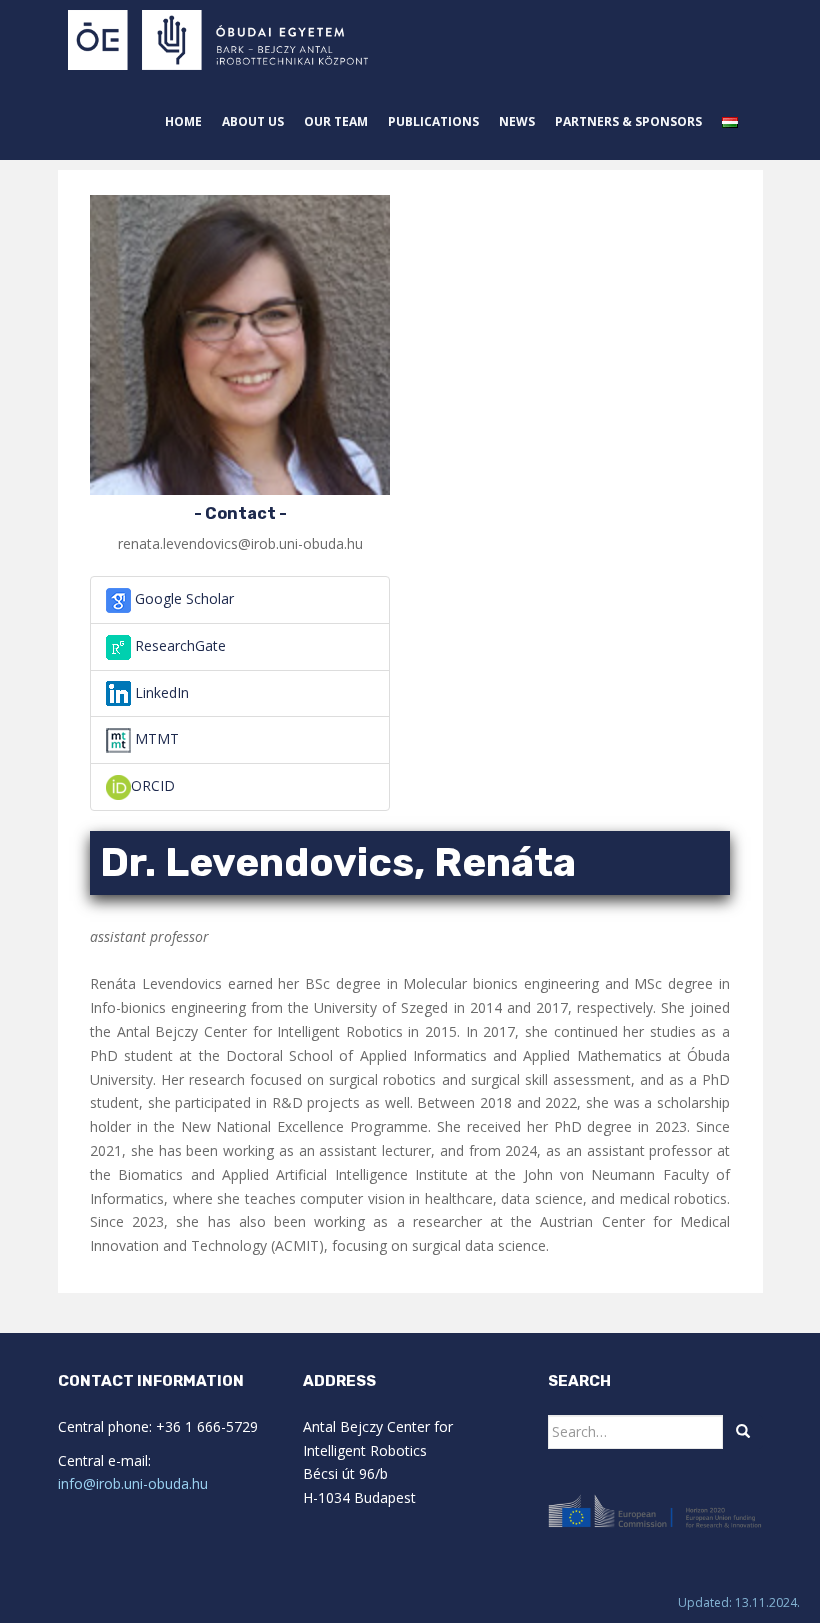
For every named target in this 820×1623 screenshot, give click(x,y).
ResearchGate (178, 645)
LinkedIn (160, 692)
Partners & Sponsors (628, 121)
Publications (433, 121)
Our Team (336, 121)
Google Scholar (182, 598)
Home (183, 121)
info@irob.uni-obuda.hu (133, 1483)
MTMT (155, 738)
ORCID (153, 785)
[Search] (743, 1432)
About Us (253, 121)
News (517, 121)
